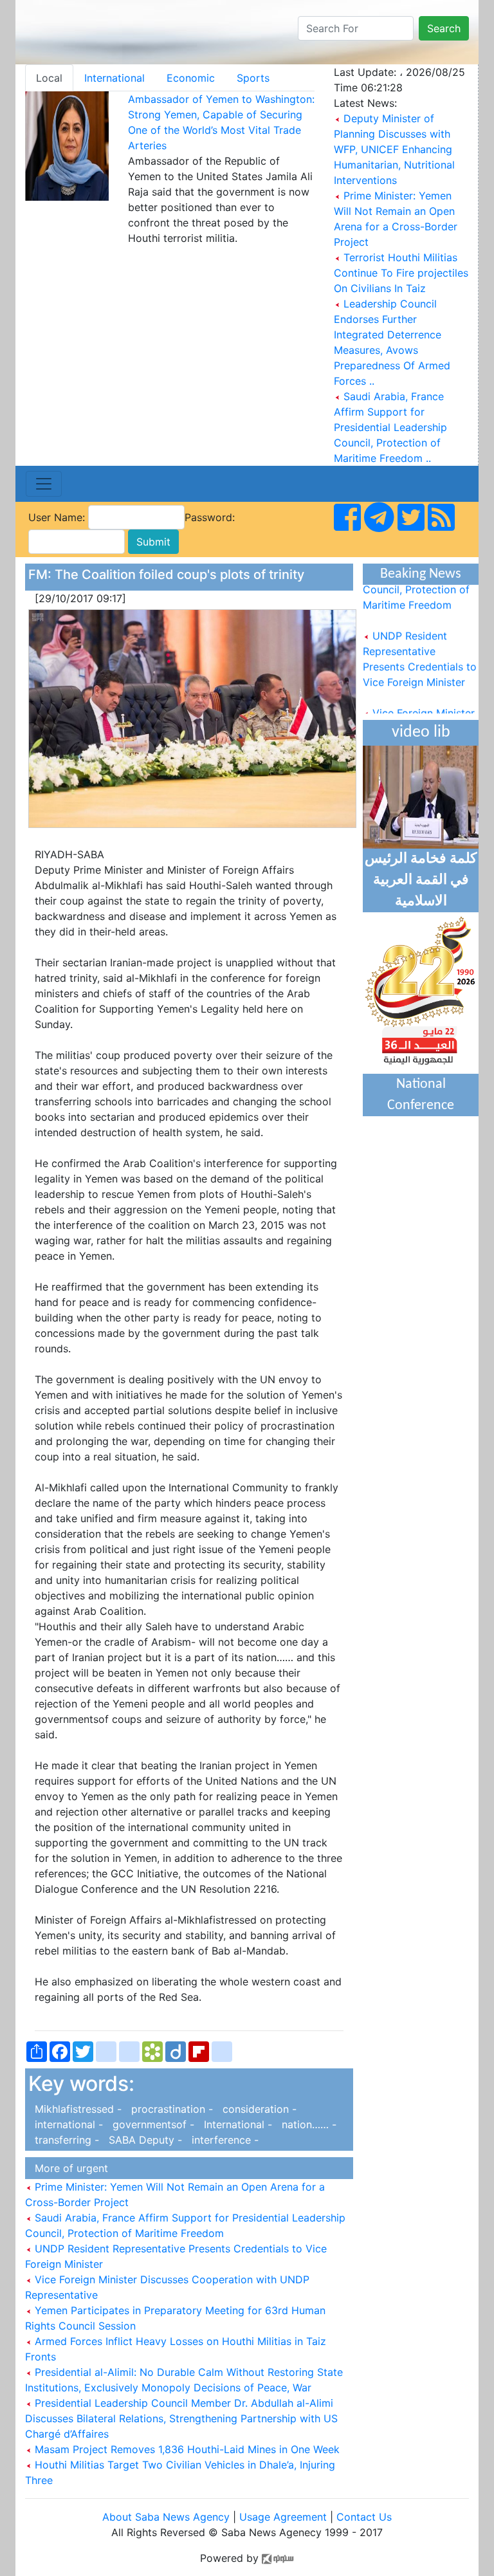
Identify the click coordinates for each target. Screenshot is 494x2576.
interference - (222, 2140)
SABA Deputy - (144, 2140)
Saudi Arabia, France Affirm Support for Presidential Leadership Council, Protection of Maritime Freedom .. (390, 427)
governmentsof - (152, 2124)
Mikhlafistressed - (77, 2109)
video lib (421, 732)
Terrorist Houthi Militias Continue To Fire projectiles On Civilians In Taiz (401, 273)
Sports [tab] (253, 78)
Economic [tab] (191, 78)
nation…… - (306, 2124)
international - (67, 2124)
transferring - (65, 2140)
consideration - (256, 2109)
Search (444, 28)
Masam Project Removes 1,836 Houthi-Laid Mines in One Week (186, 2449)
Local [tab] (49, 78)
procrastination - (170, 2109)
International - (236, 2124)
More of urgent (68, 2168)
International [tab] (114, 78)
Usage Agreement (283, 2517)
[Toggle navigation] (44, 484)
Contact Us (364, 2517)
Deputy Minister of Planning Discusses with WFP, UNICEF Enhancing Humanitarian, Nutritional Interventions (394, 149)
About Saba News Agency (168, 2517)
